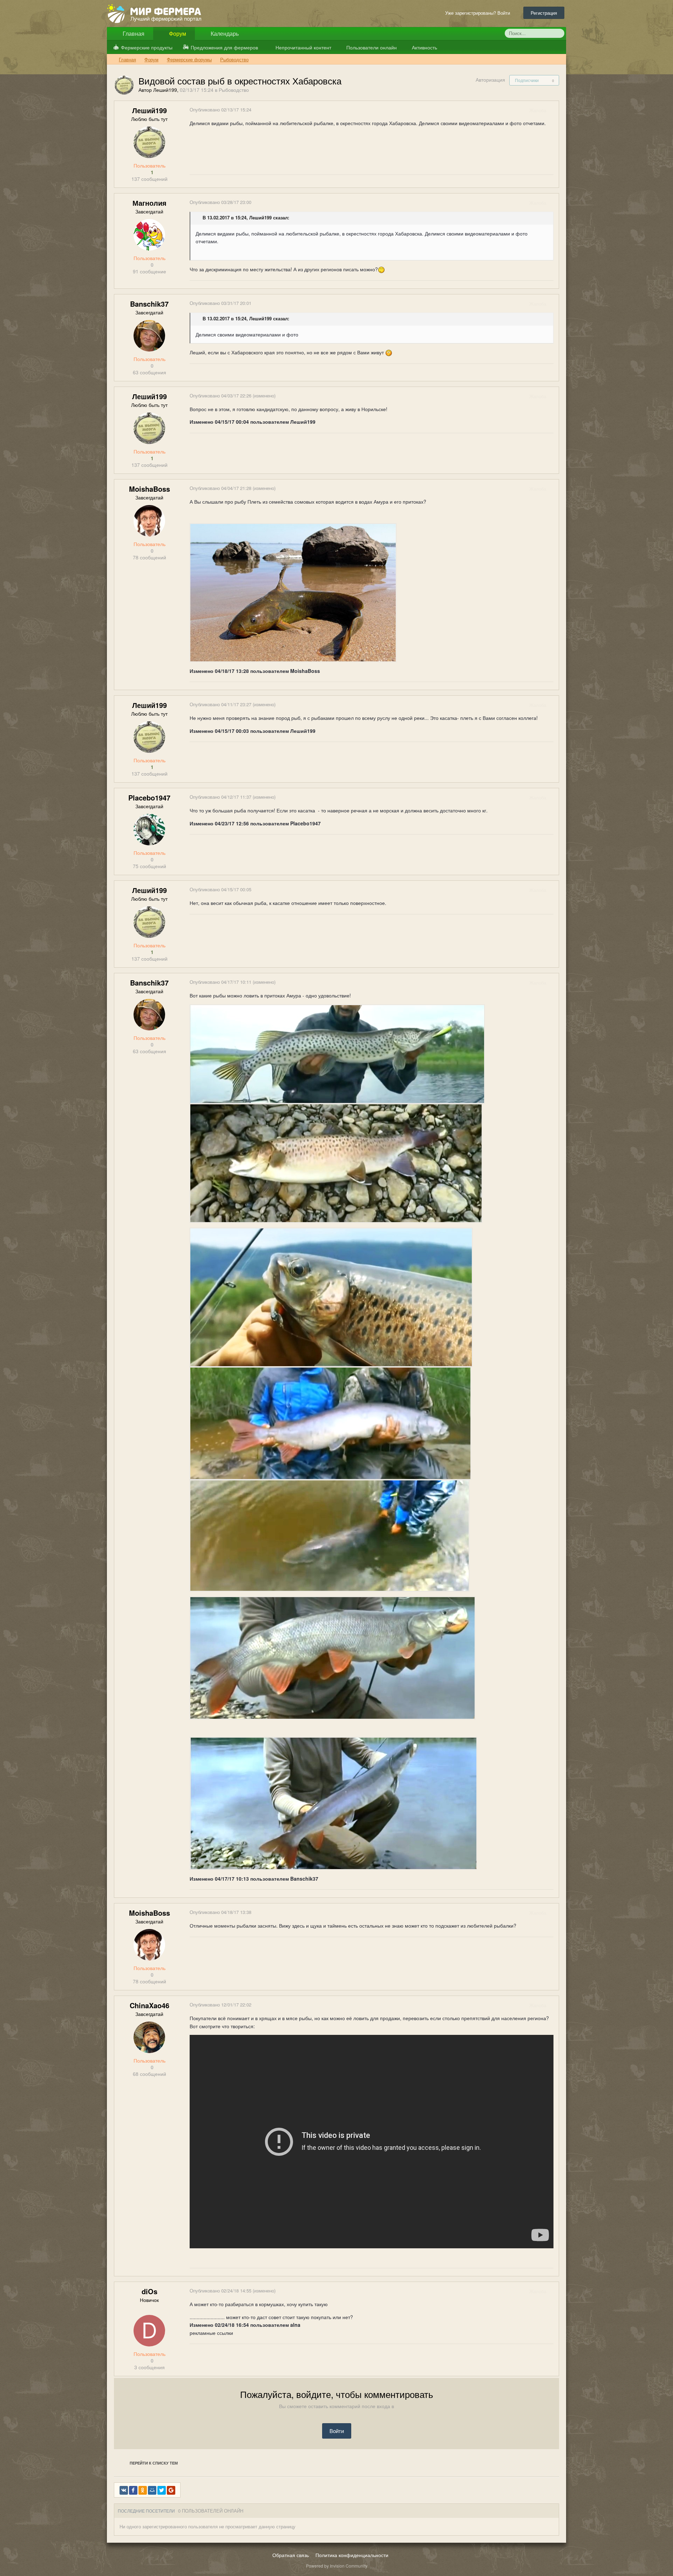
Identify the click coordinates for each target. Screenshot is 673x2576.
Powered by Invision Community (337, 2566)
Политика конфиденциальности (352, 2555)
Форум (177, 33)
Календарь (224, 33)
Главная (133, 33)
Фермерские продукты (147, 47)
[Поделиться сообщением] (553, 110)
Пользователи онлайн (371, 47)
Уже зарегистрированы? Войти (479, 13)
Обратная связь (291, 2555)
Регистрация (544, 13)
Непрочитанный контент (303, 47)
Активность (424, 47)
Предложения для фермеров (224, 47)
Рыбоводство (234, 90)
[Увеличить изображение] (337, 1053)
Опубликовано (220, 110)
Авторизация (490, 80)
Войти (337, 2431)
